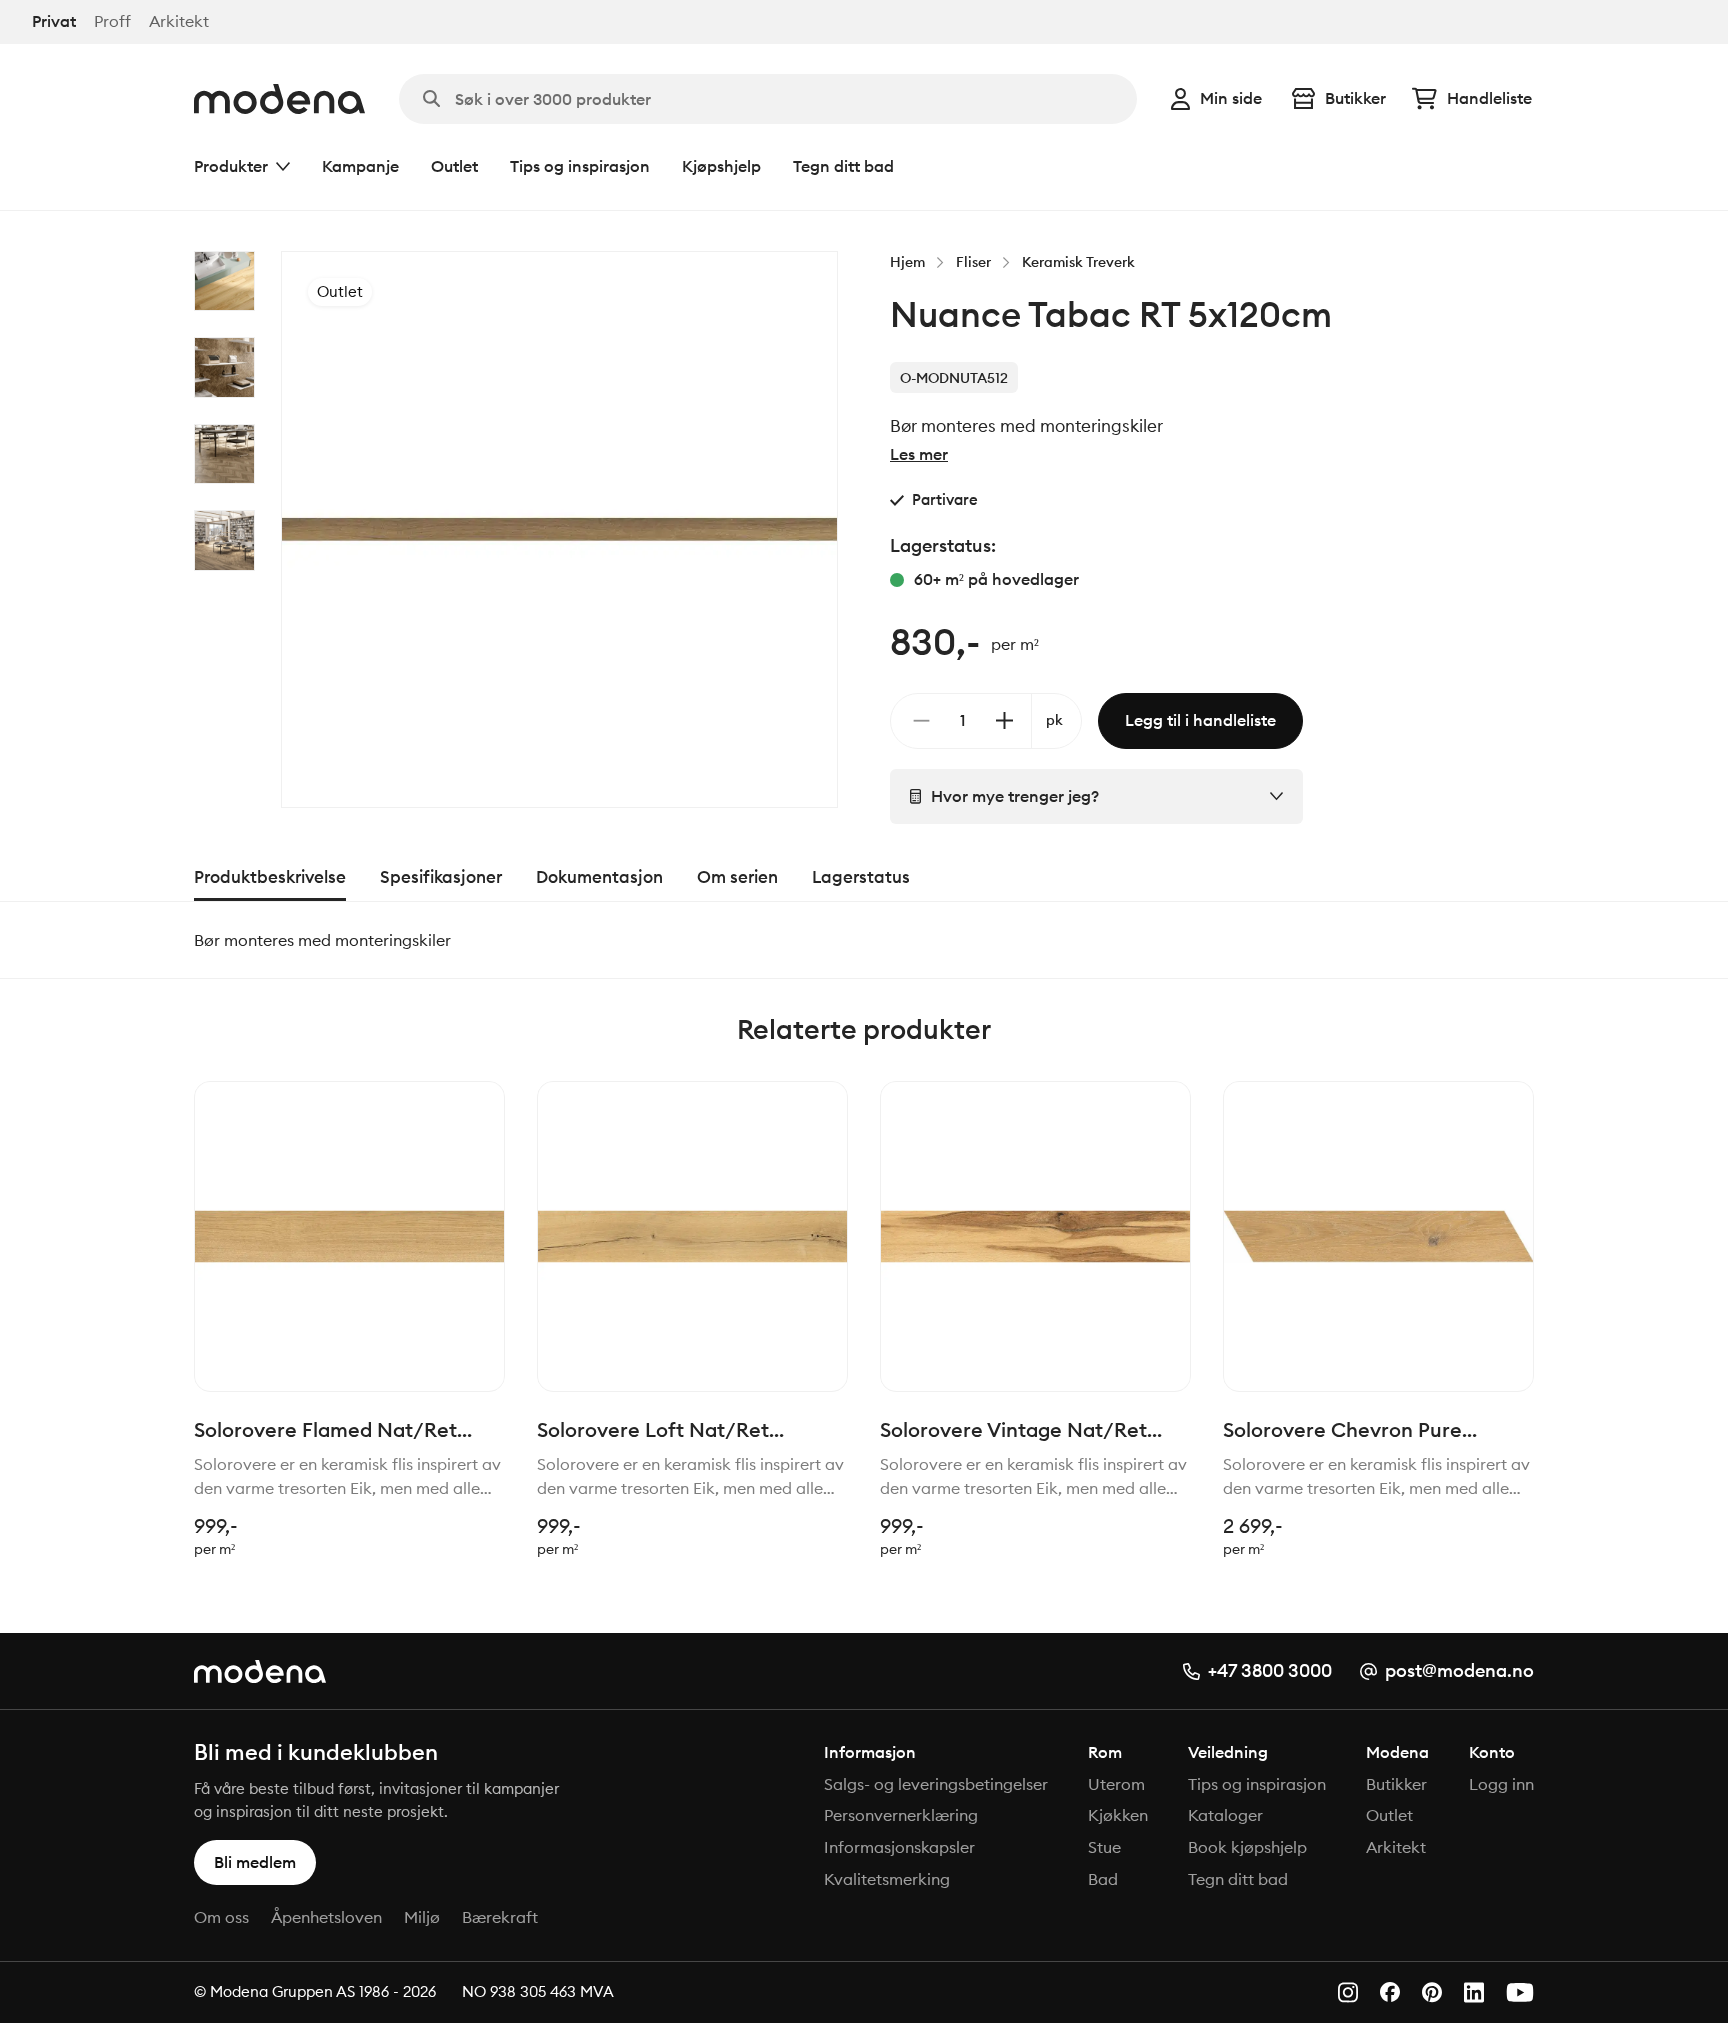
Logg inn (1501, 1784)
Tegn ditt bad (843, 166)
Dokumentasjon (599, 877)
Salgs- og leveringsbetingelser (936, 1784)
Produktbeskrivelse (270, 877)
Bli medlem (255, 1862)
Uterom (1116, 1784)
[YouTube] (1520, 1992)
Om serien (737, 877)
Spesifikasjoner (441, 877)
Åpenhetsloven (326, 1917)
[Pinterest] (1432, 1992)
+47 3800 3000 (1270, 1670)
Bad (1103, 1879)
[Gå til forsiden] (279, 99)
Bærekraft (500, 1917)
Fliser (973, 262)
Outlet (454, 166)
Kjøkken (1118, 1815)
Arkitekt (179, 21)
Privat (54, 21)
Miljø (422, 1917)
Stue (1104, 1847)
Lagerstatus (861, 877)
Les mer (919, 454)
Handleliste (1489, 98)
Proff (112, 21)
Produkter (231, 166)
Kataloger (1225, 1815)
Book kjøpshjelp (1247, 1847)
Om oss (221, 1917)
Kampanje (360, 166)
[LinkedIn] (1474, 1992)
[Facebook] (1390, 1992)
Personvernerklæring (901, 1815)
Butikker (1355, 98)
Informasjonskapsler (899, 1847)
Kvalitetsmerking (887, 1879)
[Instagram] (1348, 1992)
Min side (1231, 98)
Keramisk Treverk (1078, 262)
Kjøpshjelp (721, 166)
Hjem (907, 262)
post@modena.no (1459, 1670)
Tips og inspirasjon (580, 166)
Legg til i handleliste (1200, 720)
